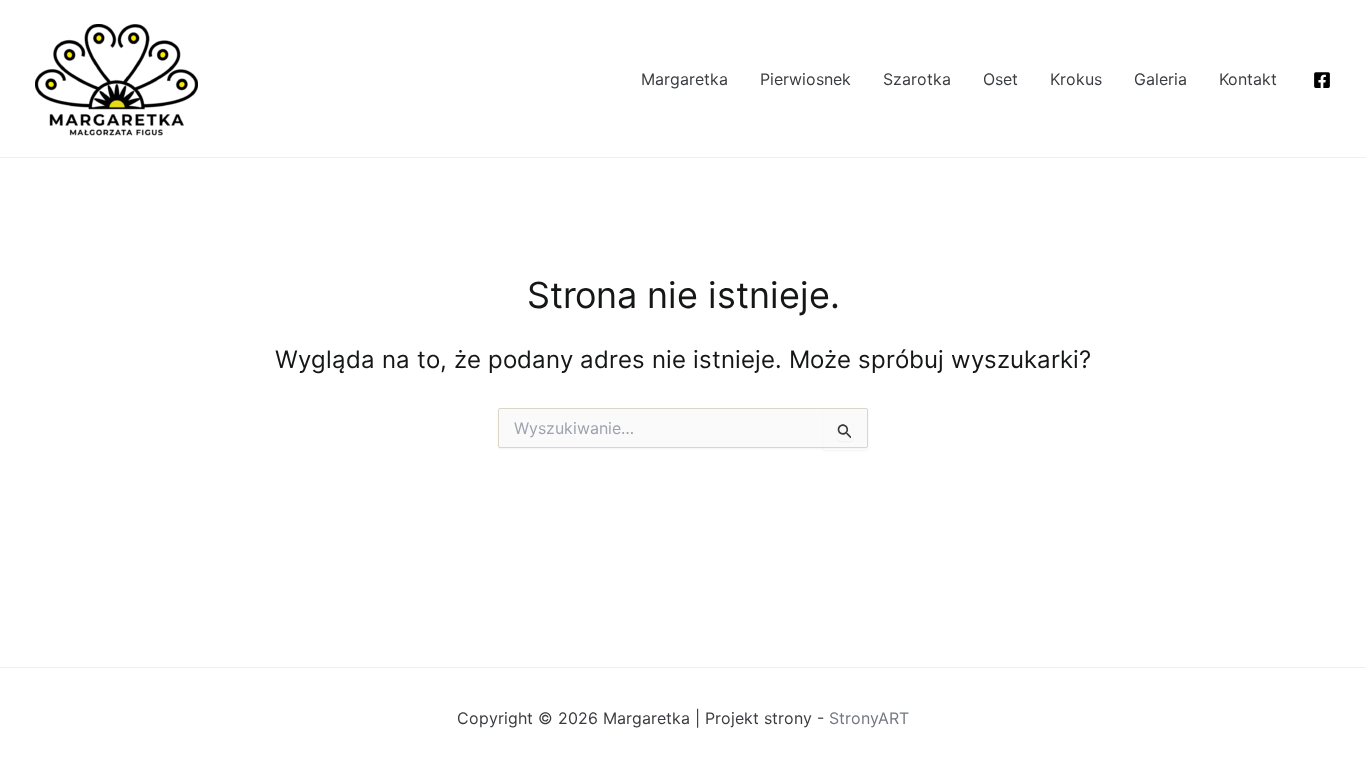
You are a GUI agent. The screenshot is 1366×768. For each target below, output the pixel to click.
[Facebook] (1322, 80)
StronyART (869, 718)
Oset (1000, 79)
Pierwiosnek (805, 79)
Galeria (1160, 79)
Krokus (1076, 79)
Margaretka (684, 79)
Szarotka (917, 79)
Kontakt (1248, 79)
